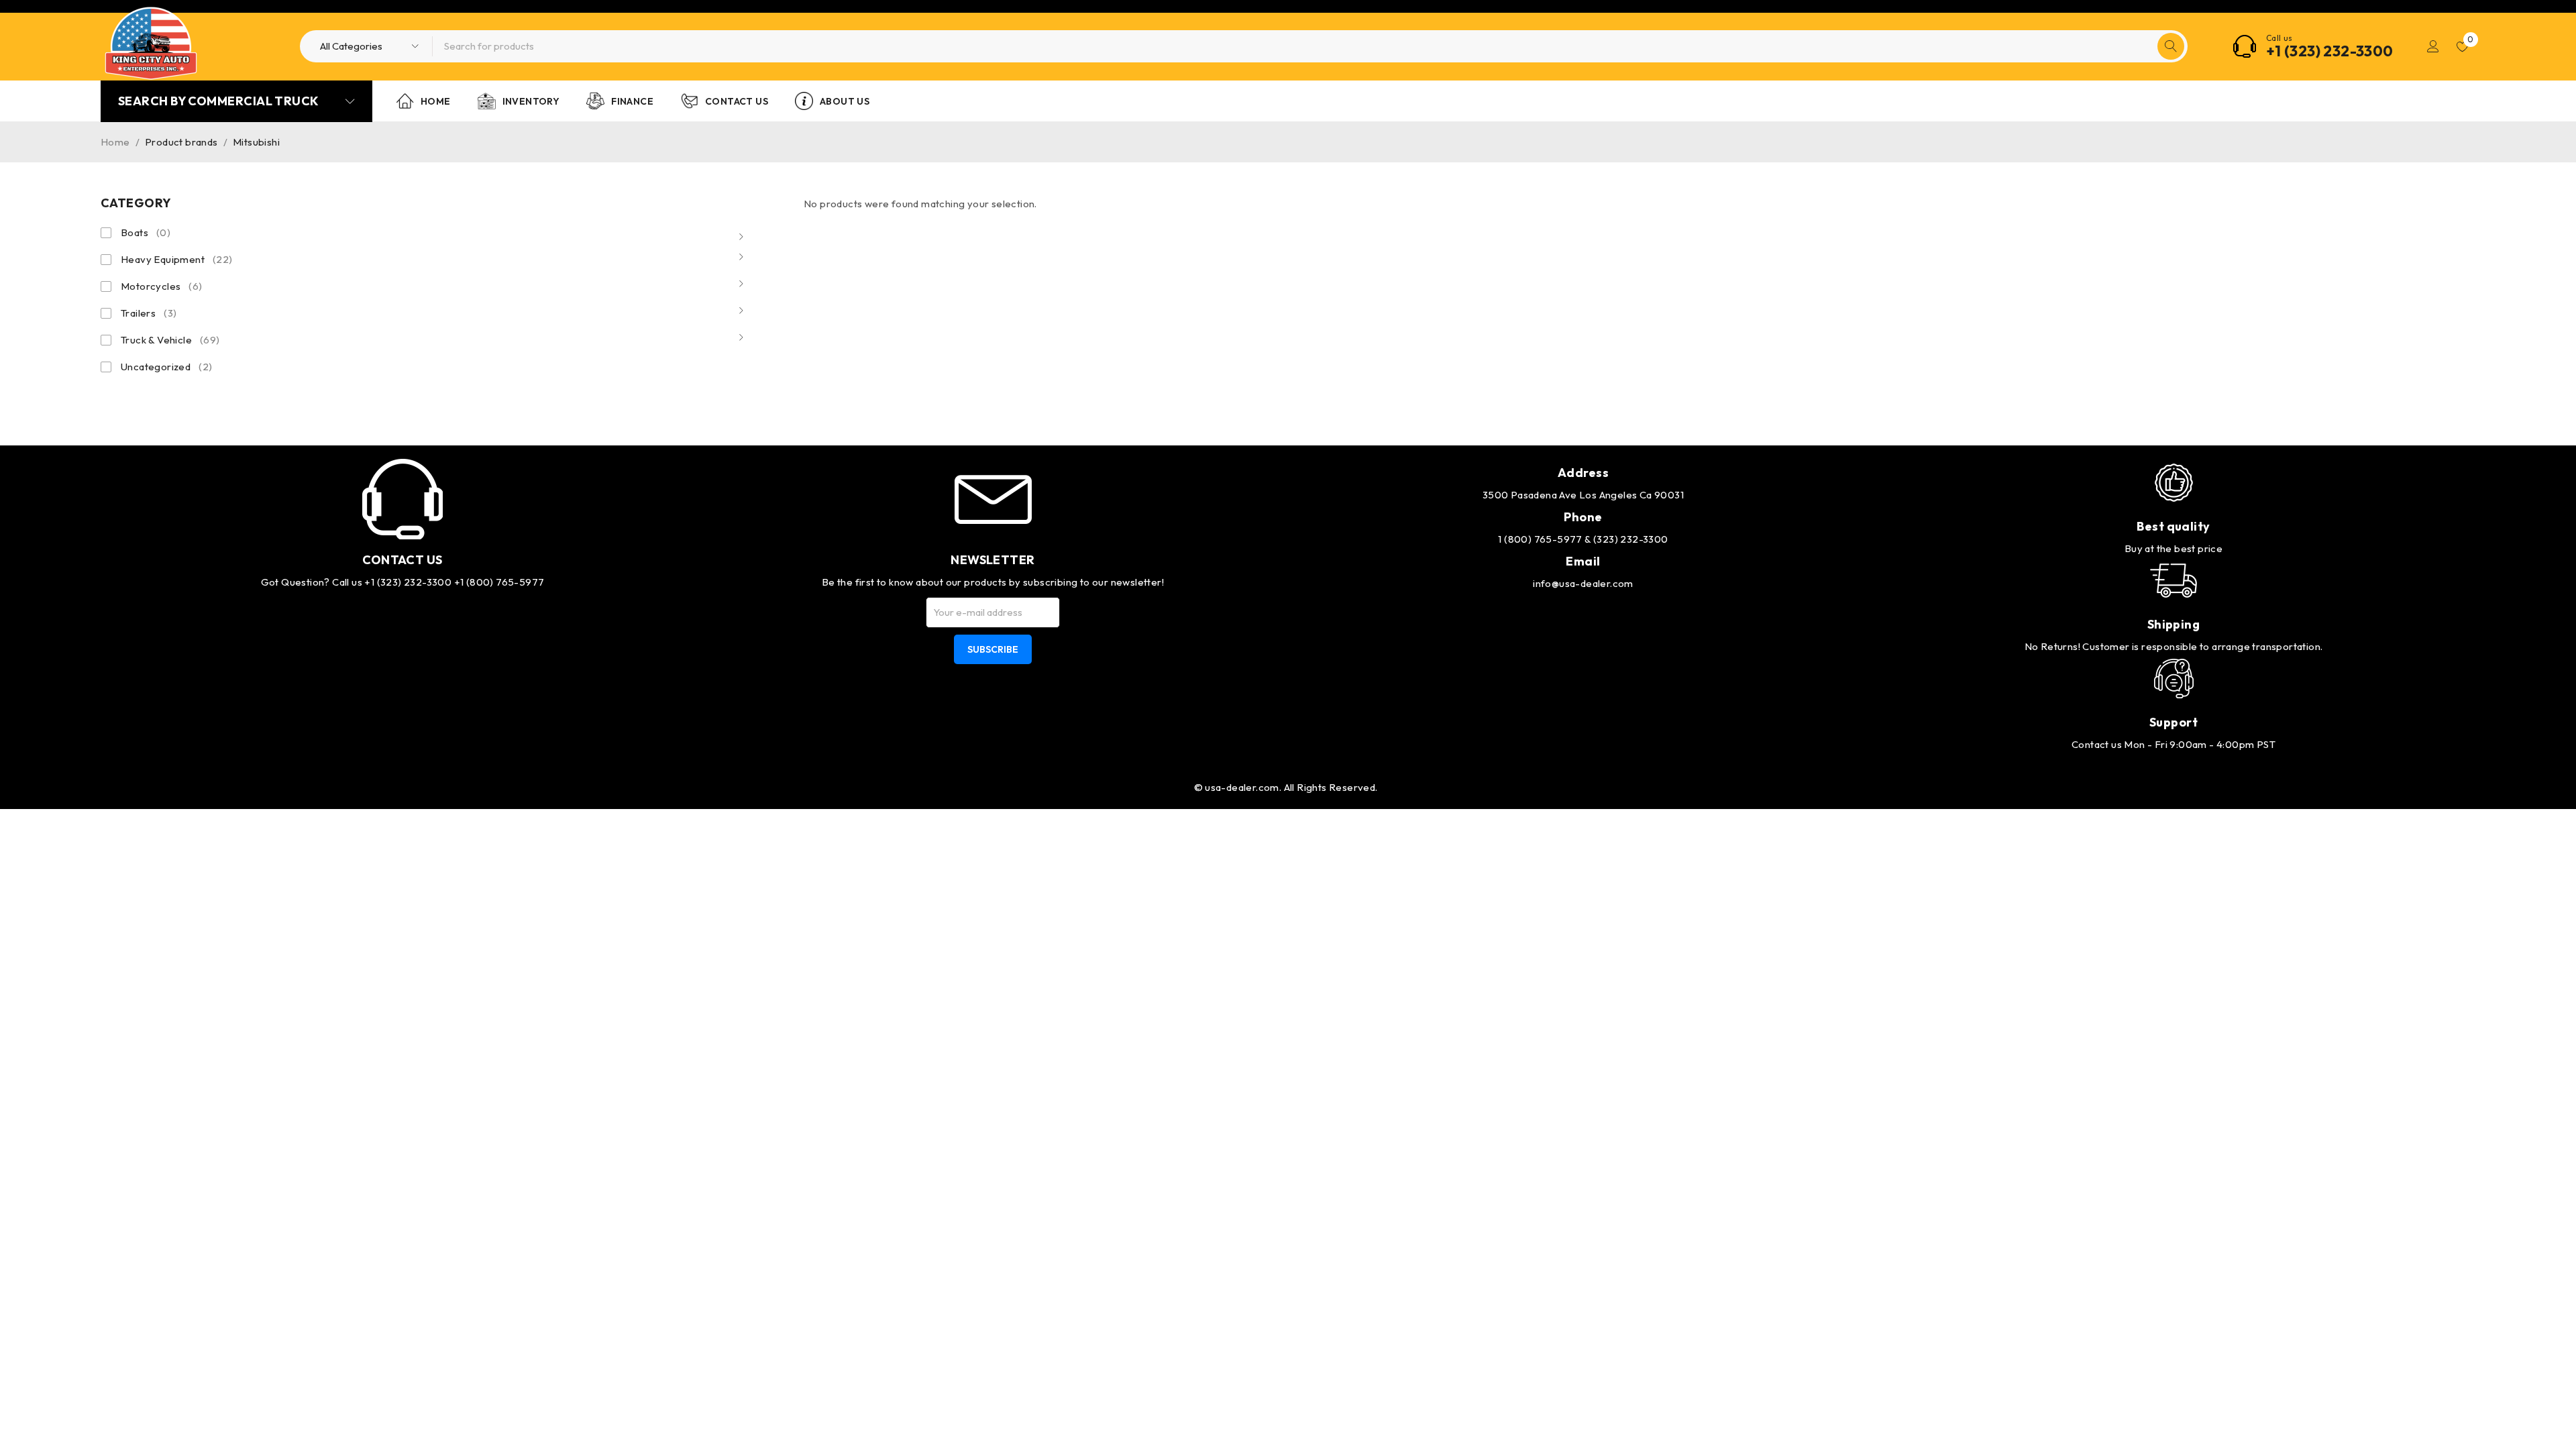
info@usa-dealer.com (1583, 583)
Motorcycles (162, 286)
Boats (146, 232)
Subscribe (993, 649)
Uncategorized (166, 367)
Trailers (149, 313)
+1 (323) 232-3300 (2330, 51)
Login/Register (2433, 46)
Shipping (2174, 624)
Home (115, 142)
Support (2173, 722)
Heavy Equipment (177, 259)
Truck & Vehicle (170, 340)
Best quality (2173, 526)
